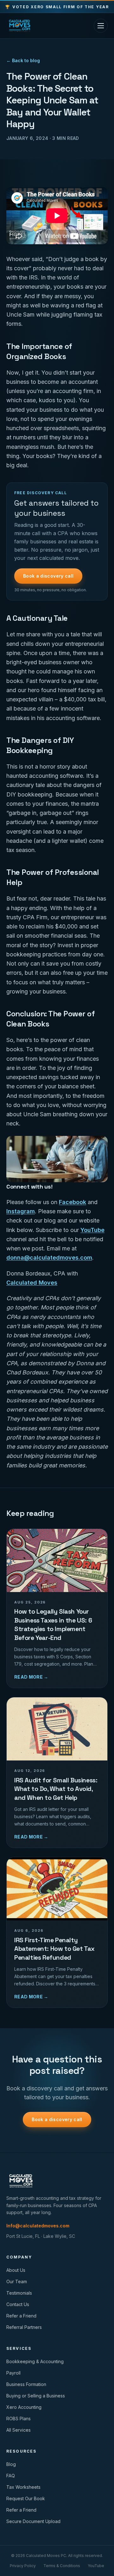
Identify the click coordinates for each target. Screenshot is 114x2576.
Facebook (73, 1202)
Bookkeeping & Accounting (35, 2361)
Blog (11, 2464)
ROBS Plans (19, 2419)
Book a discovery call (48, 576)
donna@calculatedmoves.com (49, 1258)
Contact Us (18, 2304)
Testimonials (19, 2293)
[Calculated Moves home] (20, 26)
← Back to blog (23, 60)
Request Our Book (26, 2498)
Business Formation (26, 2384)
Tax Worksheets (23, 2487)
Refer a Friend (21, 2316)
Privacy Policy (23, 2566)
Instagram (21, 1211)
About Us (16, 2270)
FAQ (11, 2476)
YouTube (92, 1230)
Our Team (17, 2281)
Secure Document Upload (33, 2521)
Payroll (13, 2373)
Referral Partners (24, 2327)
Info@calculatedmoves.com (38, 2226)
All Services (19, 2430)
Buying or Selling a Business (36, 2396)
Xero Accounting (24, 2407)
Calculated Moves (32, 1283)
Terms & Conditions (62, 2566)
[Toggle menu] (101, 26)
